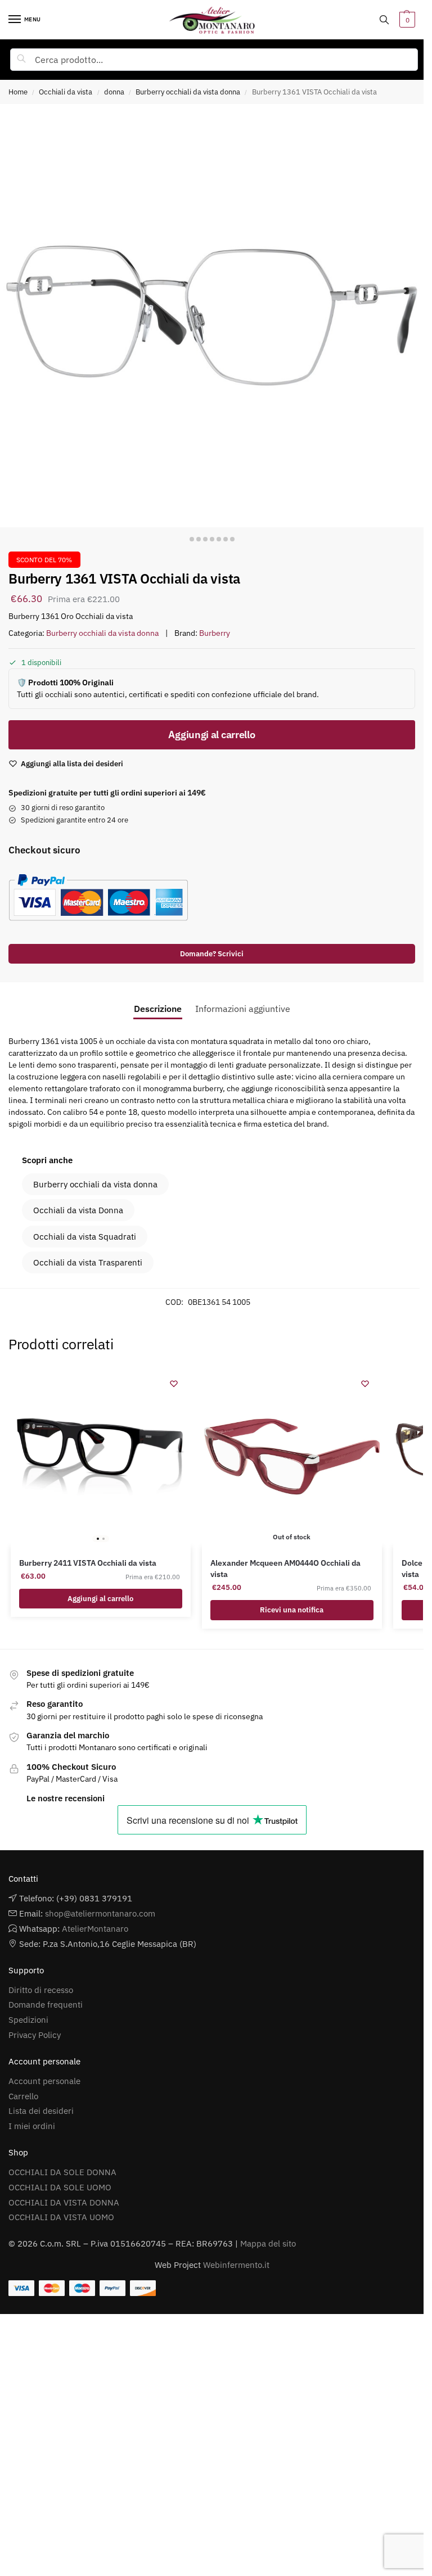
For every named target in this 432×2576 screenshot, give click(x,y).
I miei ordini (32, 2126)
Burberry (215, 633)
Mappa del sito (268, 2243)
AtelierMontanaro (95, 1929)
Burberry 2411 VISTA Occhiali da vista (88, 1563)
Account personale (44, 2081)
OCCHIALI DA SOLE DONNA (62, 2172)
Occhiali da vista (66, 92)
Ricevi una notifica (292, 1610)
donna (114, 92)
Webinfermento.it (236, 2265)
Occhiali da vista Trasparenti (88, 1262)
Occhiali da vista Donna (78, 1210)
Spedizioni (28, 2020)
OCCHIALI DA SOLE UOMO (60, 2187)
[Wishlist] (174, 1384)
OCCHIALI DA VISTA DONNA (64, 2202)
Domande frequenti (46, 2005)
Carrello (23, 2096)
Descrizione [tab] (158, 1009)
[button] (406, 20)
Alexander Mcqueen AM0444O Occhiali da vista (285, 1569)
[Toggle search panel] (384, 20)
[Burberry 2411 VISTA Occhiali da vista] (101, 1457)
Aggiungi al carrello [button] (100, 1599)
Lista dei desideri (41, 2111)
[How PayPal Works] (207, 897)
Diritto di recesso (41, 1990)
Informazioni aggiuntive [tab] (243, 1009)
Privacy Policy (35, 2035)
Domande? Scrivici (212, 953)
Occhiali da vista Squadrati (85, 1237)
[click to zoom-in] (212, 316)
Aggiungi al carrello (211, 735)
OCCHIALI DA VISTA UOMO (61, 2217)
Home (18, 92)
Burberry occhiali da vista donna (188, 92)
